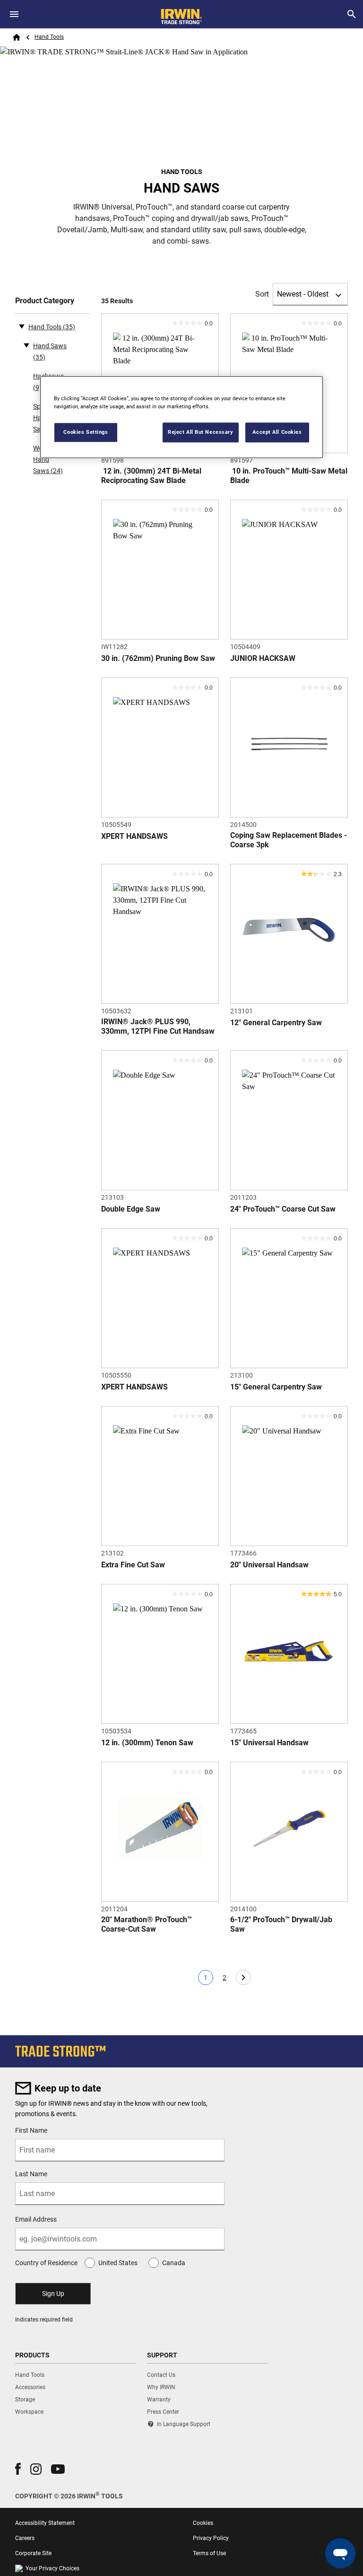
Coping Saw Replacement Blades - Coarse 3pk (289, 840)
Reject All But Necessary (201, 432)
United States (118, 2263)
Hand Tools (49, 37)
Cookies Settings (86, 432)
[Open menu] (14, 14)
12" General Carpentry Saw (276, 1023)
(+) (26, 345)
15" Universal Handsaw (269, 1743)
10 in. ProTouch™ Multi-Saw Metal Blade (289, 476)
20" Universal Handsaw (269, 1565)
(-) (22, 326)
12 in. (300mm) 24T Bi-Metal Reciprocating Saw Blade (151, 476)
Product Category (45, 301)
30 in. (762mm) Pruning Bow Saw (158, 658)
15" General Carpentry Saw (276, 1387)
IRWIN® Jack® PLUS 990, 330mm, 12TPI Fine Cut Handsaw (158, 1026)
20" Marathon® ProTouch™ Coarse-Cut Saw (147, 1924)
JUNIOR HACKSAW (263, 658)
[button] (18, 2469)
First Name (31, 2130)
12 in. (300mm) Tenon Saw (147, 1743)
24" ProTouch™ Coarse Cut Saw (283, 1209)
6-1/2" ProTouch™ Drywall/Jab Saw (281, 1924)
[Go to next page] (243, 1978)
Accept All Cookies (277, 432)
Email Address (36, 2219)
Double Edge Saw (131, 1209)
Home (17, 37)
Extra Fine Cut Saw (133, 1565)
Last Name (31, 2174)
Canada (174, 2263)
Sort (262, 294)
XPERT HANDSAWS (134, 836)
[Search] (352, 14)
